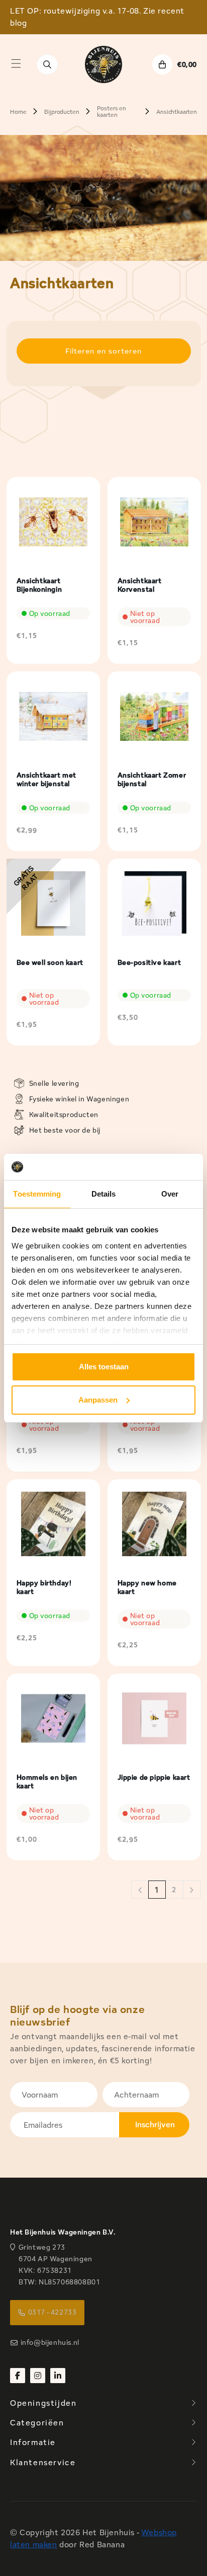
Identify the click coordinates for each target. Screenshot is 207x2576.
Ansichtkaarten (177, 112)
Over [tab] (170, 1194)
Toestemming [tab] (37, 1194)
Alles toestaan (104, 1367)
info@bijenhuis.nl (50, 2342)
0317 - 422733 (53, 2312)
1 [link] (157, 1890)
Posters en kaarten (111, 111)
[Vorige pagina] (140, 1890)
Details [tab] (104, 1194)
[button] (16, 63)
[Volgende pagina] (192, 1890)
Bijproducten (62, 112)
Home (18, 112)
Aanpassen (98, 1400)
